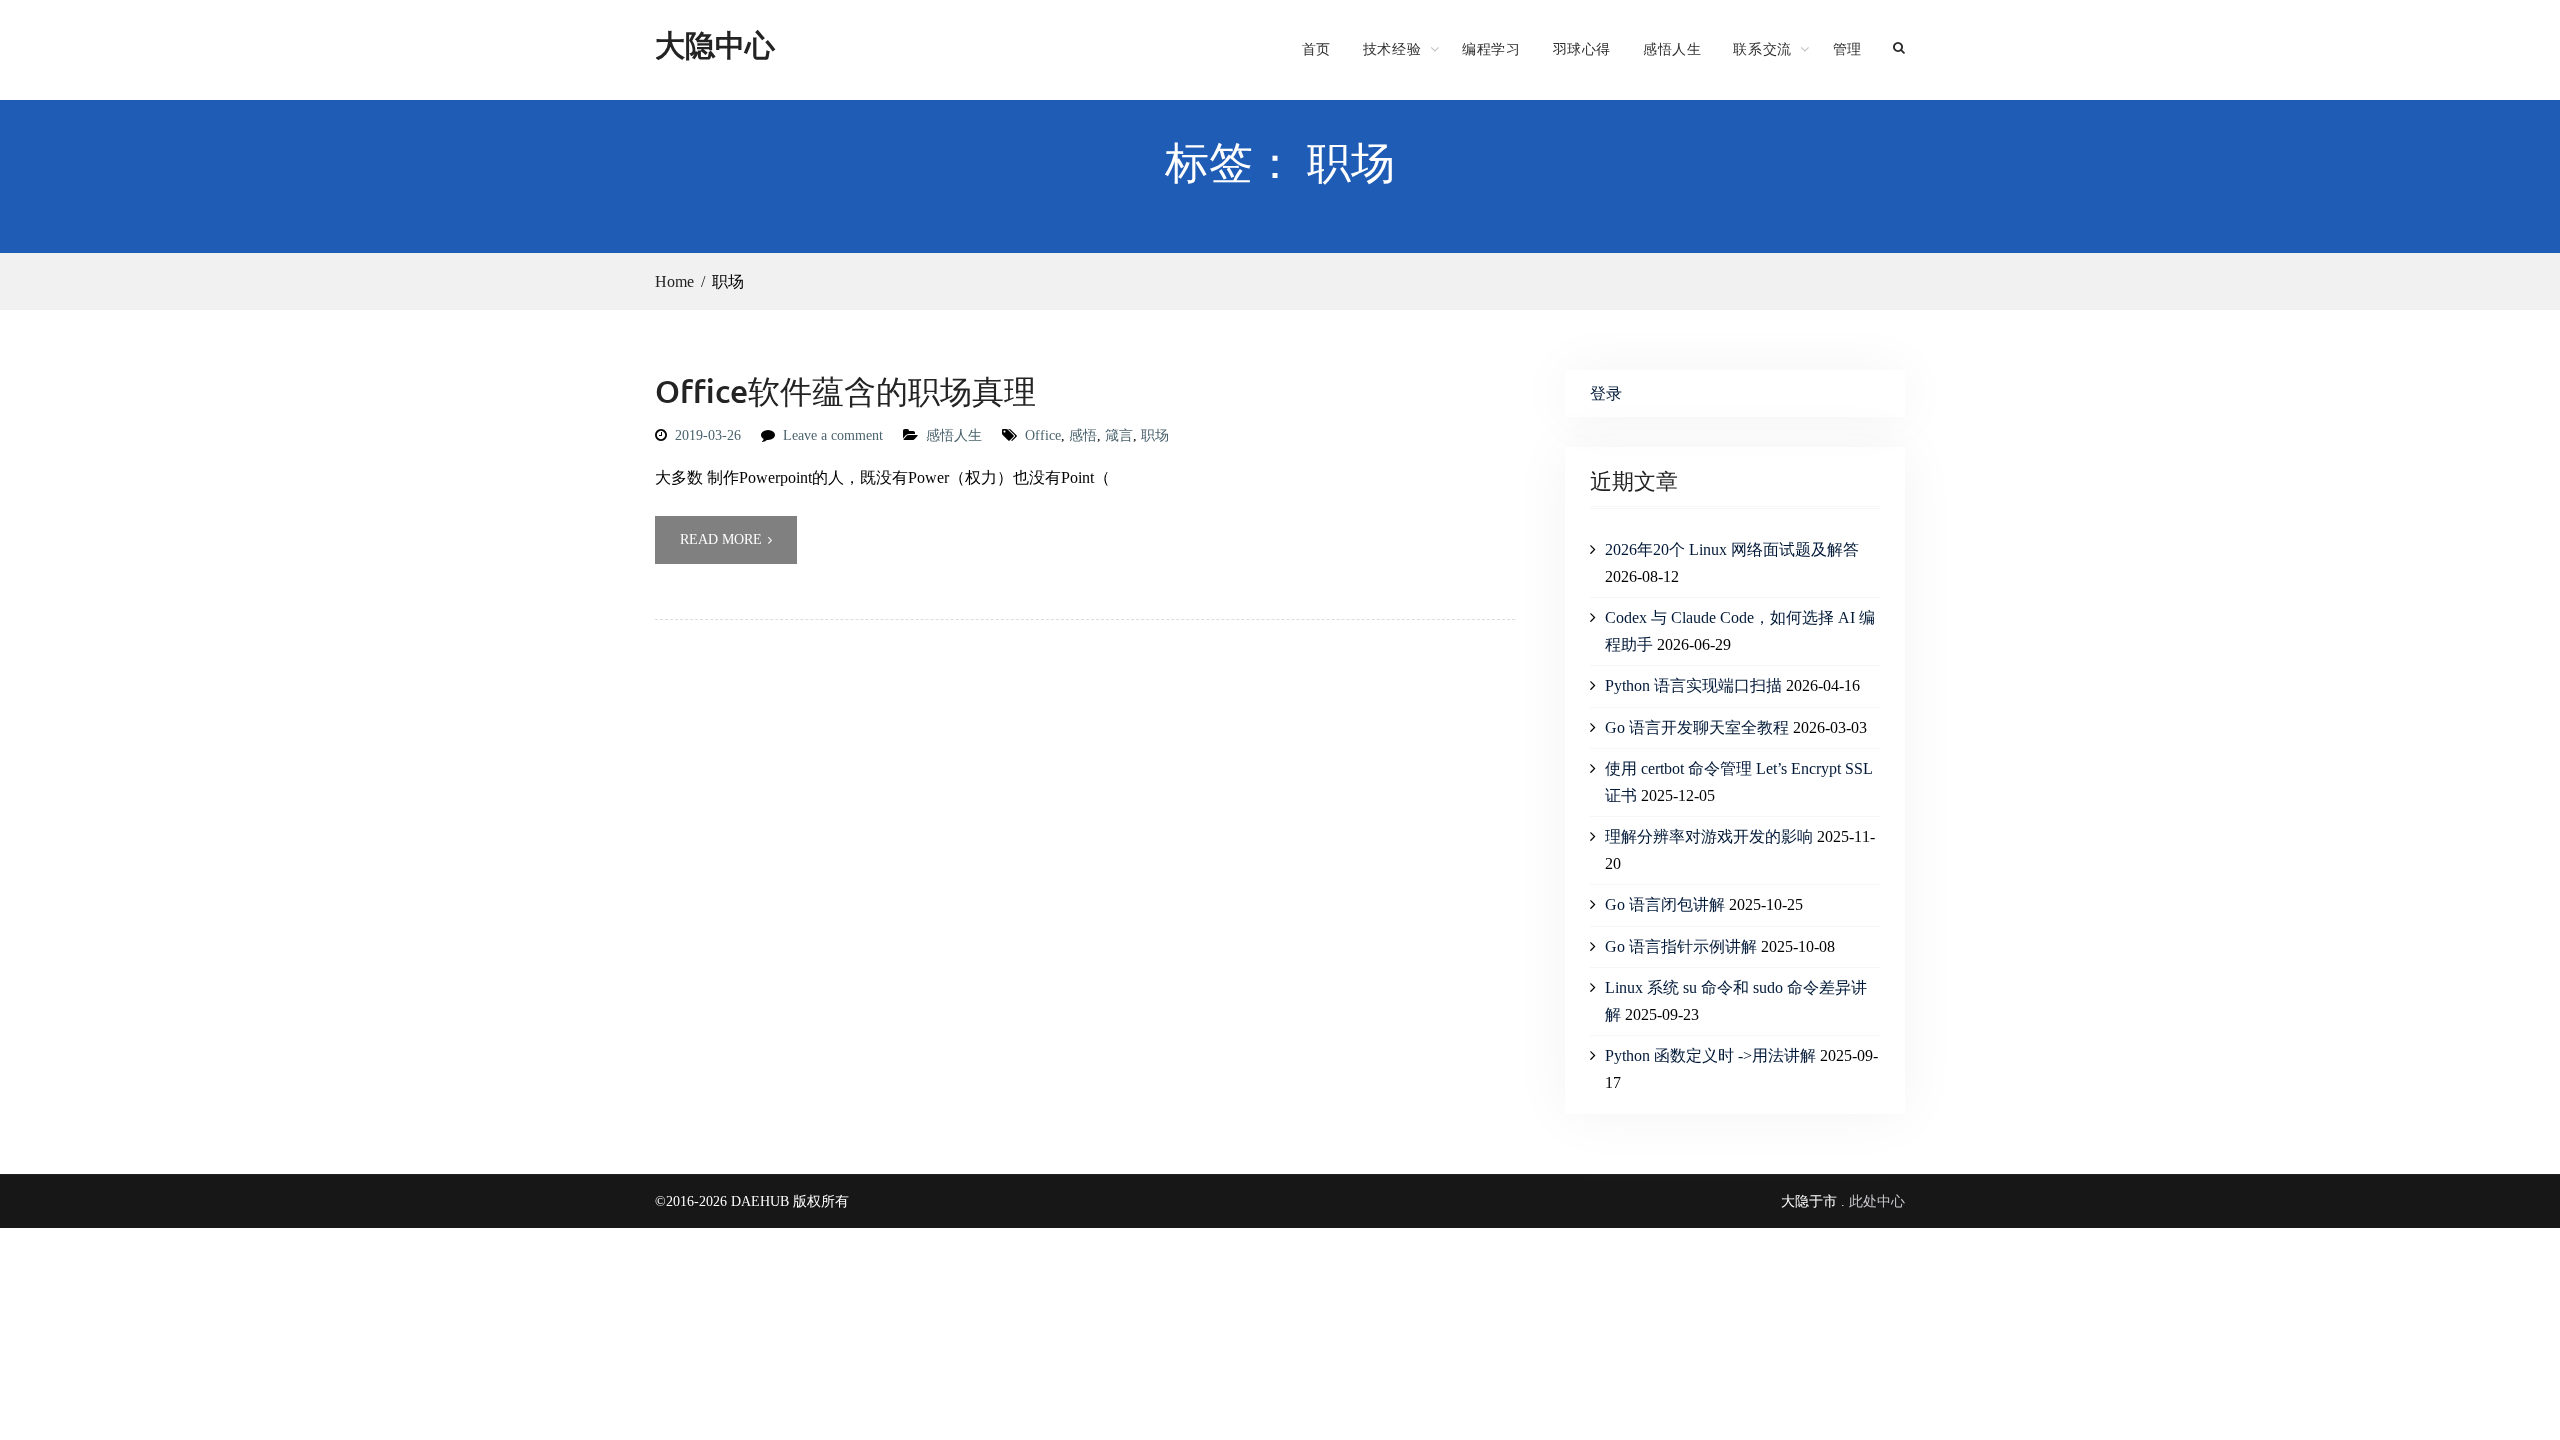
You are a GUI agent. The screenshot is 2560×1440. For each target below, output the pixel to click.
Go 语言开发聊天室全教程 (1697, 727)
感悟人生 (1672, 49)
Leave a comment (833, 435)
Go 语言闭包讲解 (1665, 904)
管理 (1847, 49)
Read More (721, 539)
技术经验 (1392, 49)
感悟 (1083, 435)
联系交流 (1762, 49)
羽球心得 (1582, 49)
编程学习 (1491, 49)
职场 (1155, 435)
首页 (1316, 49)
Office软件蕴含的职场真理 (845, 390)
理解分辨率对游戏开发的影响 (1709, 836)
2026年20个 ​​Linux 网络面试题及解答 (1732, 549)
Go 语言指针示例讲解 (1681, 946)
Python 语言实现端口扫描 (1693, 685)
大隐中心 (715, 44)
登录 (1606, 393)
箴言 (1119, 435)
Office (1043, 435)
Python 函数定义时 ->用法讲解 (1710, 1055)
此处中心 (1877, 1201)
